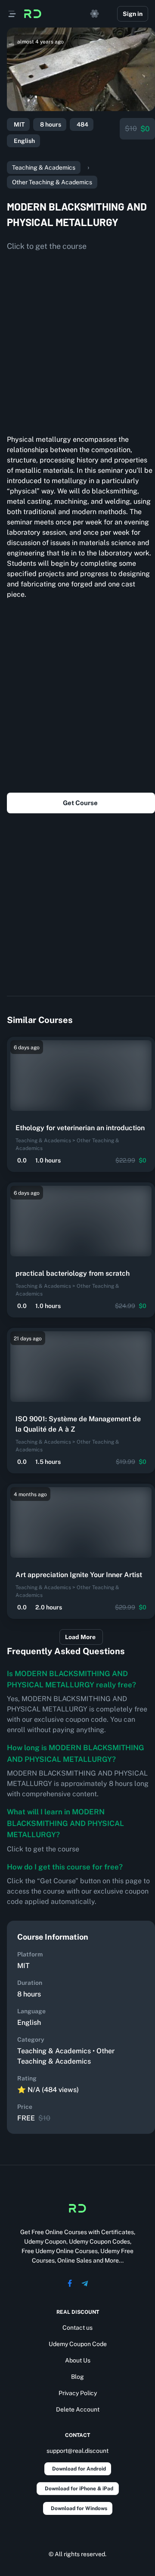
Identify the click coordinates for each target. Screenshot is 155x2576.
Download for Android (79, 2469)
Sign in (133, 14)
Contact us (77, 2328)
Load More (80, 1637)
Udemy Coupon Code (78, 2344)
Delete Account (78, 2409)
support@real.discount (77, 2451)
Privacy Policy (78, 2393)
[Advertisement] (77, 340)
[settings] (95, 14)
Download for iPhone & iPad (79, 2489)
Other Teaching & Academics (52, 182)
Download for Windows (79, 2508)
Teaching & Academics (44, 167)
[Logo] (33, 14)
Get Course (80, 803)
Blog (77, 2377)
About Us (78, 2360)
